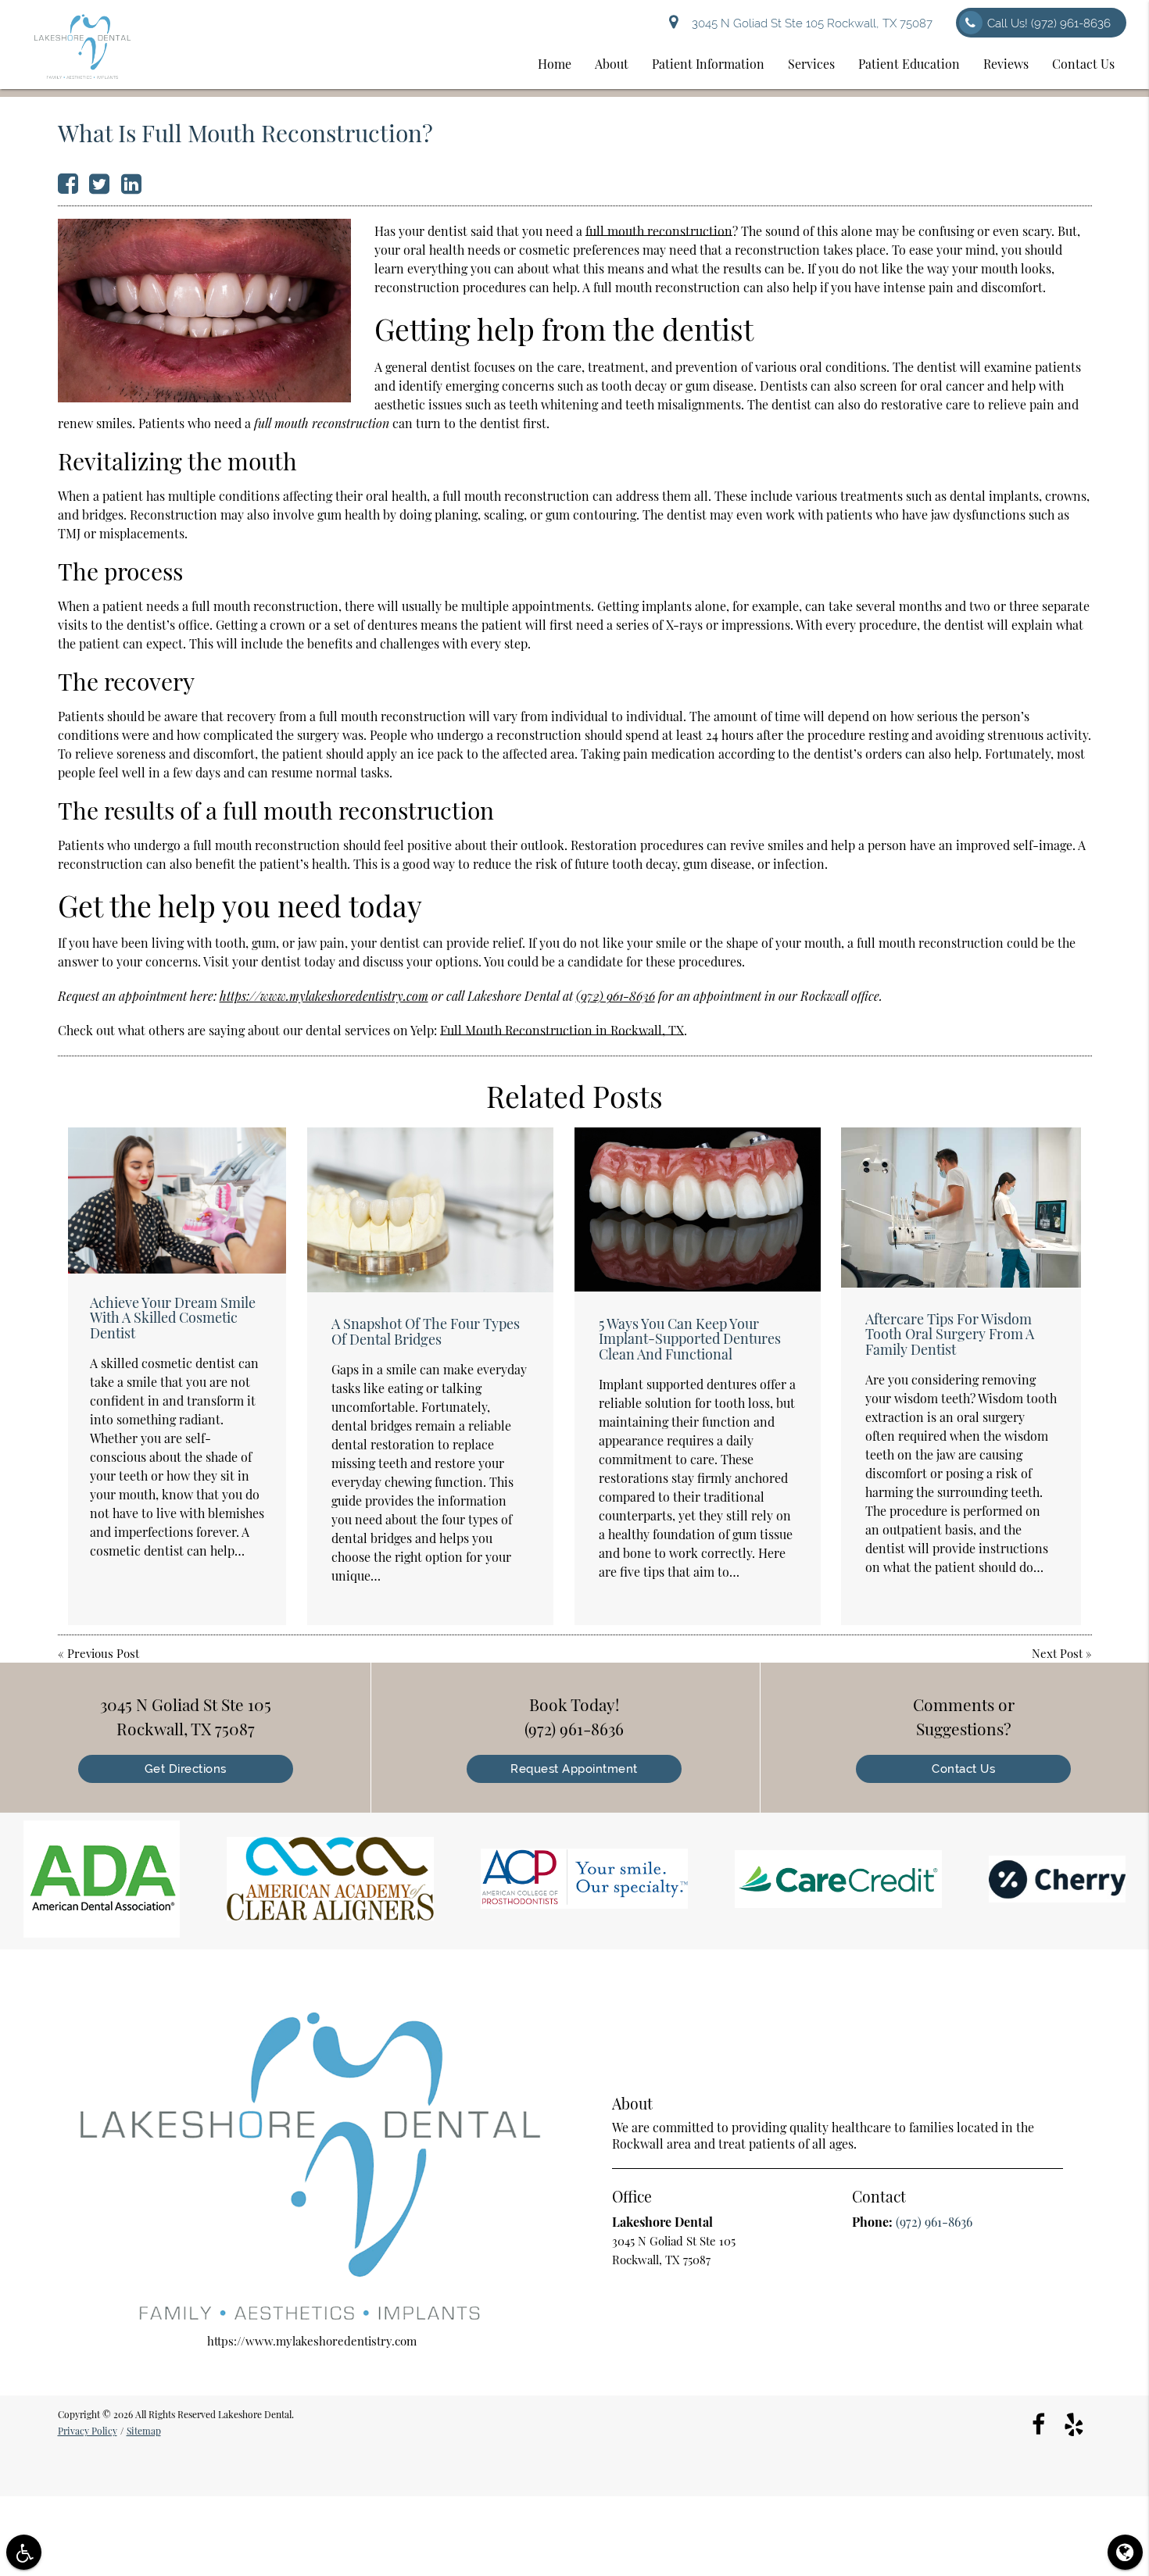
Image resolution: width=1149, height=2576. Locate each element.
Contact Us (1083, 64)
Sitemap (144, 2431)
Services (811, 64)
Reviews (1006, 64)
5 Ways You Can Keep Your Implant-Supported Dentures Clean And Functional (690, 1339)
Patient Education (909, 64)
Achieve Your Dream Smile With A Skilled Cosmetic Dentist (173, 1318)
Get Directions (186, 1769)
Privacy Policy (88, 2431)
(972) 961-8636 (616, 996)
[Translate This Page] (1125, 2552)
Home (555, 64)
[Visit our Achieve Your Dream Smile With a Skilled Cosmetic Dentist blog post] (177, 1200)
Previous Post (103, 1653)
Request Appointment (574, 1769)
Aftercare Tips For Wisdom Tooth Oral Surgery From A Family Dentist (950, 1334)
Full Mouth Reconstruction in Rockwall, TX (562, 1030)
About (612, 64)
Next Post (1057, 1653)
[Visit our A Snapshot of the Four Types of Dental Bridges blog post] (430, 1209)
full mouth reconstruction (659, 231)
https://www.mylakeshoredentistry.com (324, 996)
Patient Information (708, 64)
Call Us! (1049, 23)
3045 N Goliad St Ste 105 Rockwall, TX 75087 (809, 23)
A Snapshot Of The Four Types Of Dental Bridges (426, 1331)
